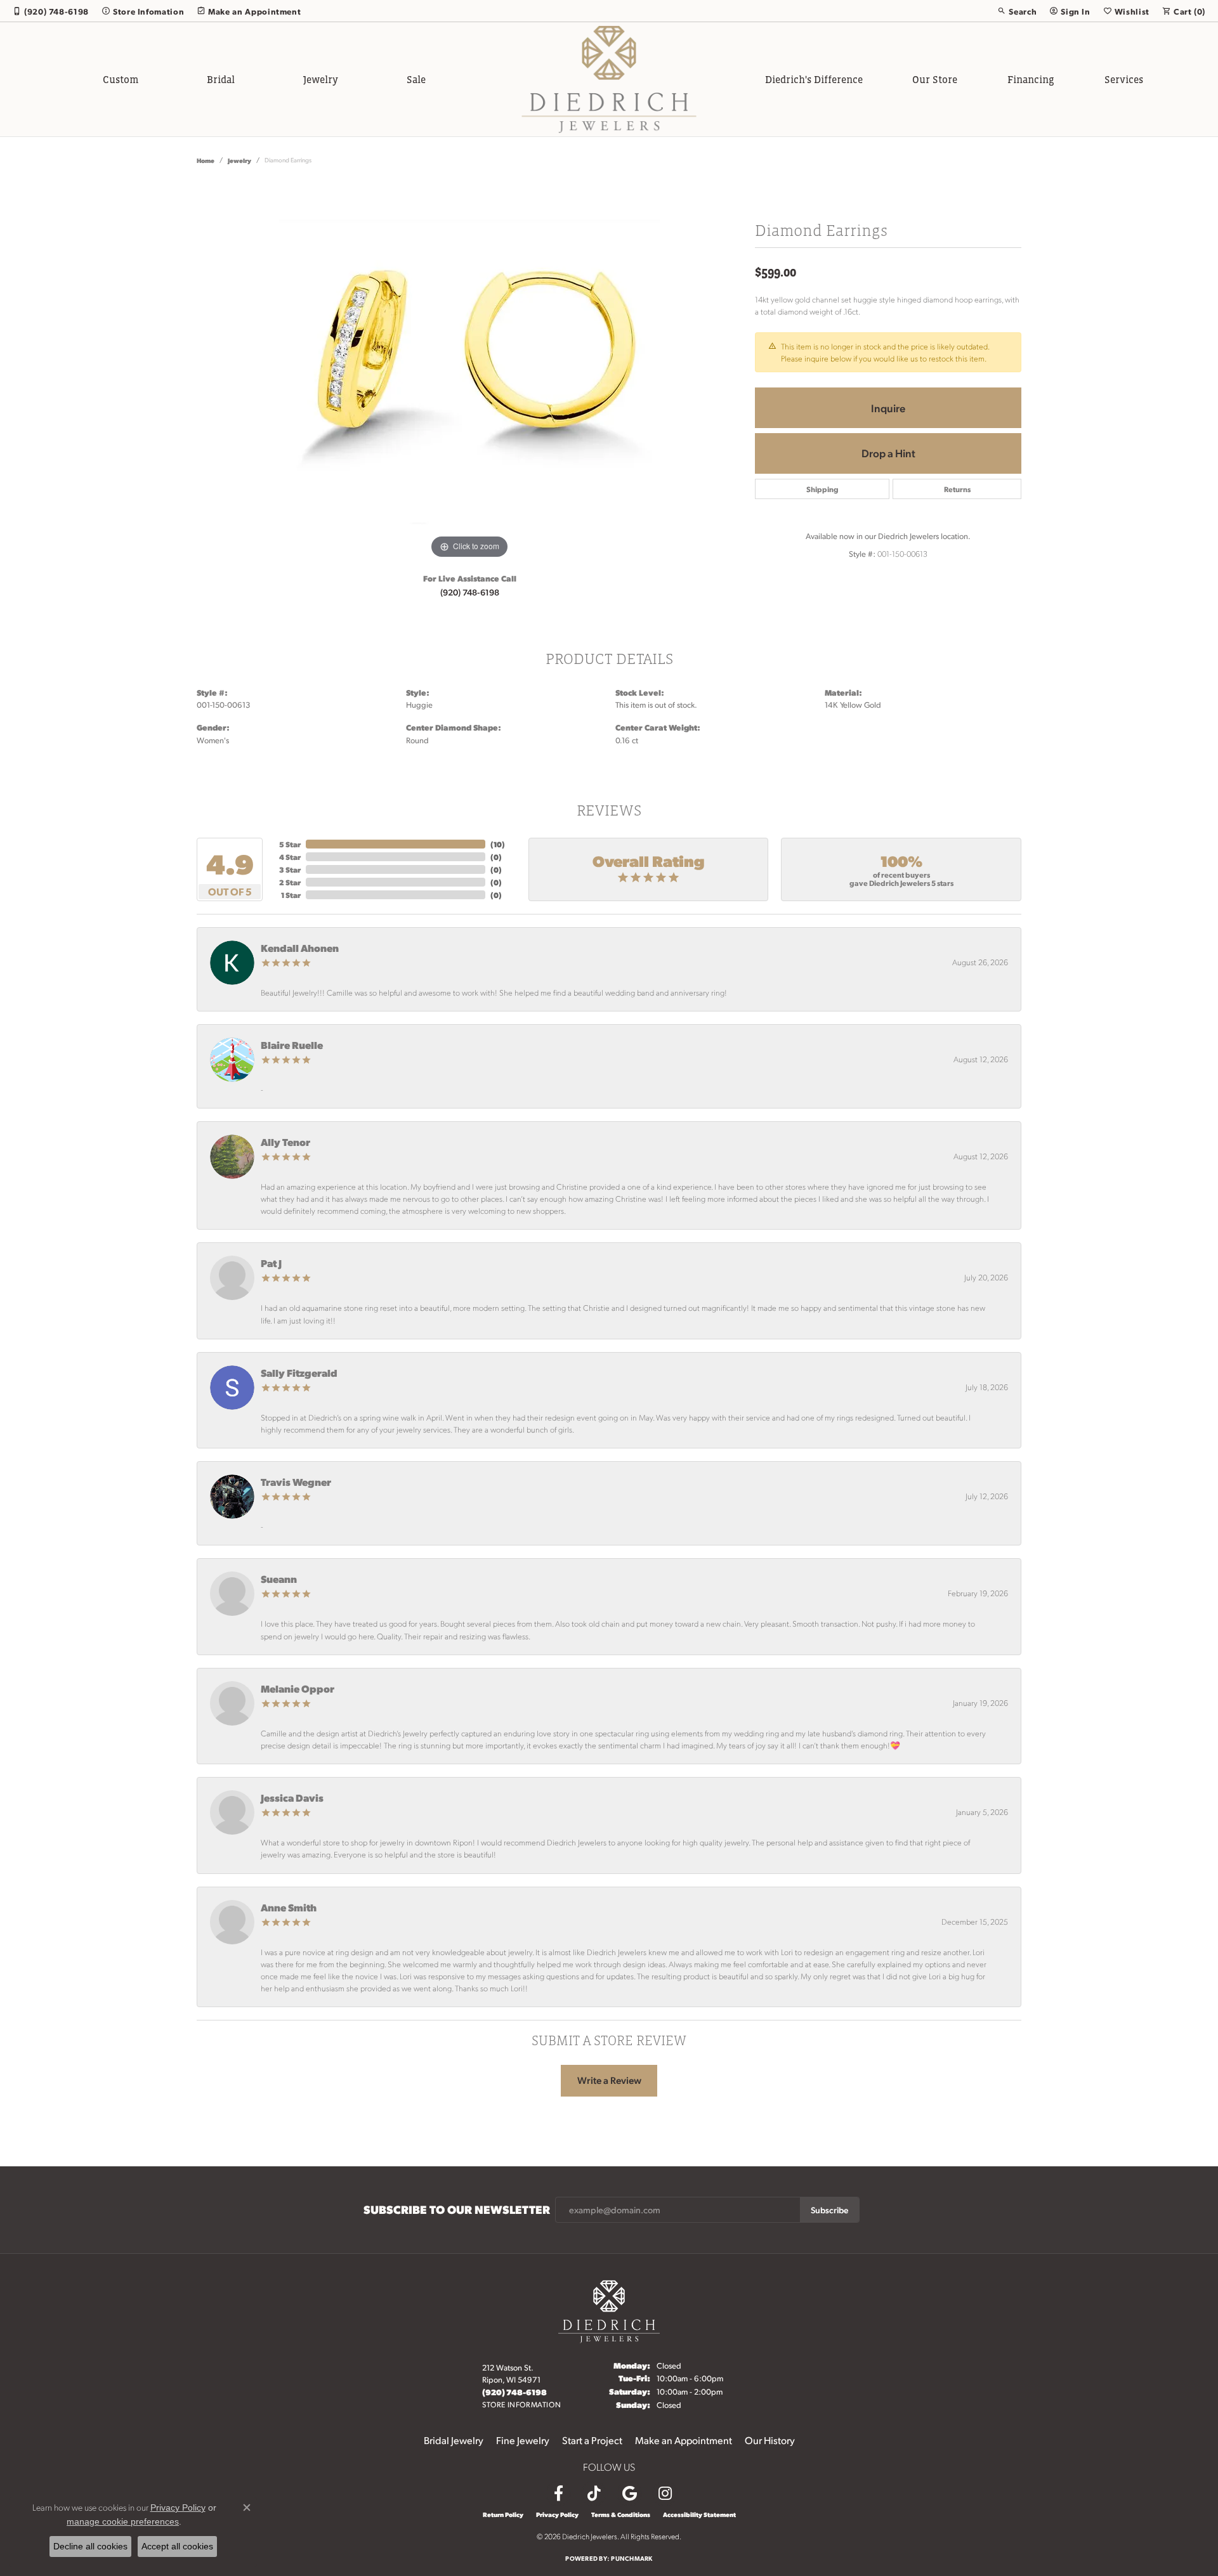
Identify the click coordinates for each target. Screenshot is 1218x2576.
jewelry (239, 160)
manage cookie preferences (123, 2521)
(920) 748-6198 (470, 592)
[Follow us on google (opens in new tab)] (629, 2494)
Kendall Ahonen (300, 948)
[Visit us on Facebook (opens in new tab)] (558, 2494)
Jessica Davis (292, 1798)
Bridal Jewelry (454, 2440)
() (498, 844)
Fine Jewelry (523, 2440)
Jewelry (321, 79)
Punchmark (632, 2558)
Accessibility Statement (699, 2514)
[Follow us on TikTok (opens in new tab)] (594, 2494)
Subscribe (829, 2209)
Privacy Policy (557, 2514)
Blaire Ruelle (292, 1045)
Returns (957, 489)
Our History (770, 2440)
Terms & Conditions (621, 2514)
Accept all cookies (177, 2546)
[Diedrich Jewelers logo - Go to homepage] (609, 79)
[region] (469, 372)
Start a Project (592, 2440)
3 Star (290, 869)
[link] (51, 11)
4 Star (290, 857)
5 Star (290, 844)
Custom (121, 79)
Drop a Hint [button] (888, 453)
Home (206, 160)
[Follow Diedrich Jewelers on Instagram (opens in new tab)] (665, 2494)
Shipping (822, 489)
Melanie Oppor (298, 1688)
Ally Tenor (285, 1142)
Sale (416, 79)
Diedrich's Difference (814, 79)
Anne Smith (289, 1907)
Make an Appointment (684, 2440)
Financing (1031, 79)
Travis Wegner (296, 1482)
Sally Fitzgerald (299, 1373)
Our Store (935, 79)
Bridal (221, 79)
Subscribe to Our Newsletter (457, 2209)
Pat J (271, 1263)
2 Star (290, 882)
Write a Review (609, 2080)
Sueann (279, 1579)
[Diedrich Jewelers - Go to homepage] (609, 2310)
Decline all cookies (90, 2546)
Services (1124, 79)
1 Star (291, 895)
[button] (1017, 11)
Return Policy (503, 2514)
